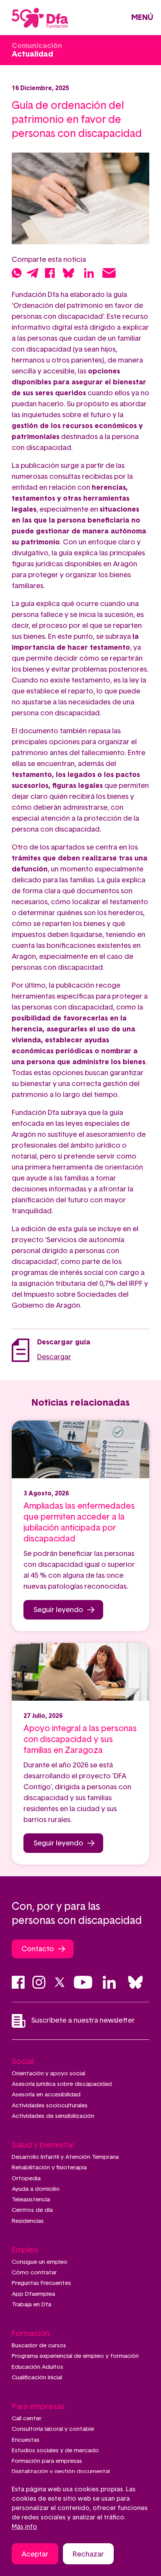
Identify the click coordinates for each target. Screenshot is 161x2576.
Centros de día (32, 2210)
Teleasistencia (31, 2200)
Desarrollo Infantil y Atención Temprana (65, 2157)
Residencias (28, 2221)
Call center (27, 2419)
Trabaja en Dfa (31, 2305)
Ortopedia (26, 2179)
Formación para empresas (47, 2461)
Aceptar (35, 2555)
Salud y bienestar (43, 2145)
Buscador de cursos (39, 2346)
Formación (31, 2334)
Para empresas (38, 2407)
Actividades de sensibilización (53, 2116)
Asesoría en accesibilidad (46, 2095)
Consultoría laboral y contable (53, 2429)
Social (23, 2062)
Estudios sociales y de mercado (55, 2451)
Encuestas (26, 2440)
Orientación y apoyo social (48, 2074)
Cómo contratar (34, 2273)
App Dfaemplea (33, 2294)
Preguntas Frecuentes (41, 2283)
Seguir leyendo (58, 1610)
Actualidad (32, 54)
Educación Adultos (38, 2367)
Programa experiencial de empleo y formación (75, 2356)
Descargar (54, 1357)
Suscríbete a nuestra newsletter (83, 2021)
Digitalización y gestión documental (61, 2472)
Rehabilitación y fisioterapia (49, 2168)
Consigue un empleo (40, 2262)
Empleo (25, 2250)
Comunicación (37, 46)
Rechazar (88, 2555)
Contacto (38, 1949)
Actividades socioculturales (50, 2106)
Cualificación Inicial (37, 2378)
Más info (24, 2527)
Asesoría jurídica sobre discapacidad (62, 2084)
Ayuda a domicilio (36, 2189)
